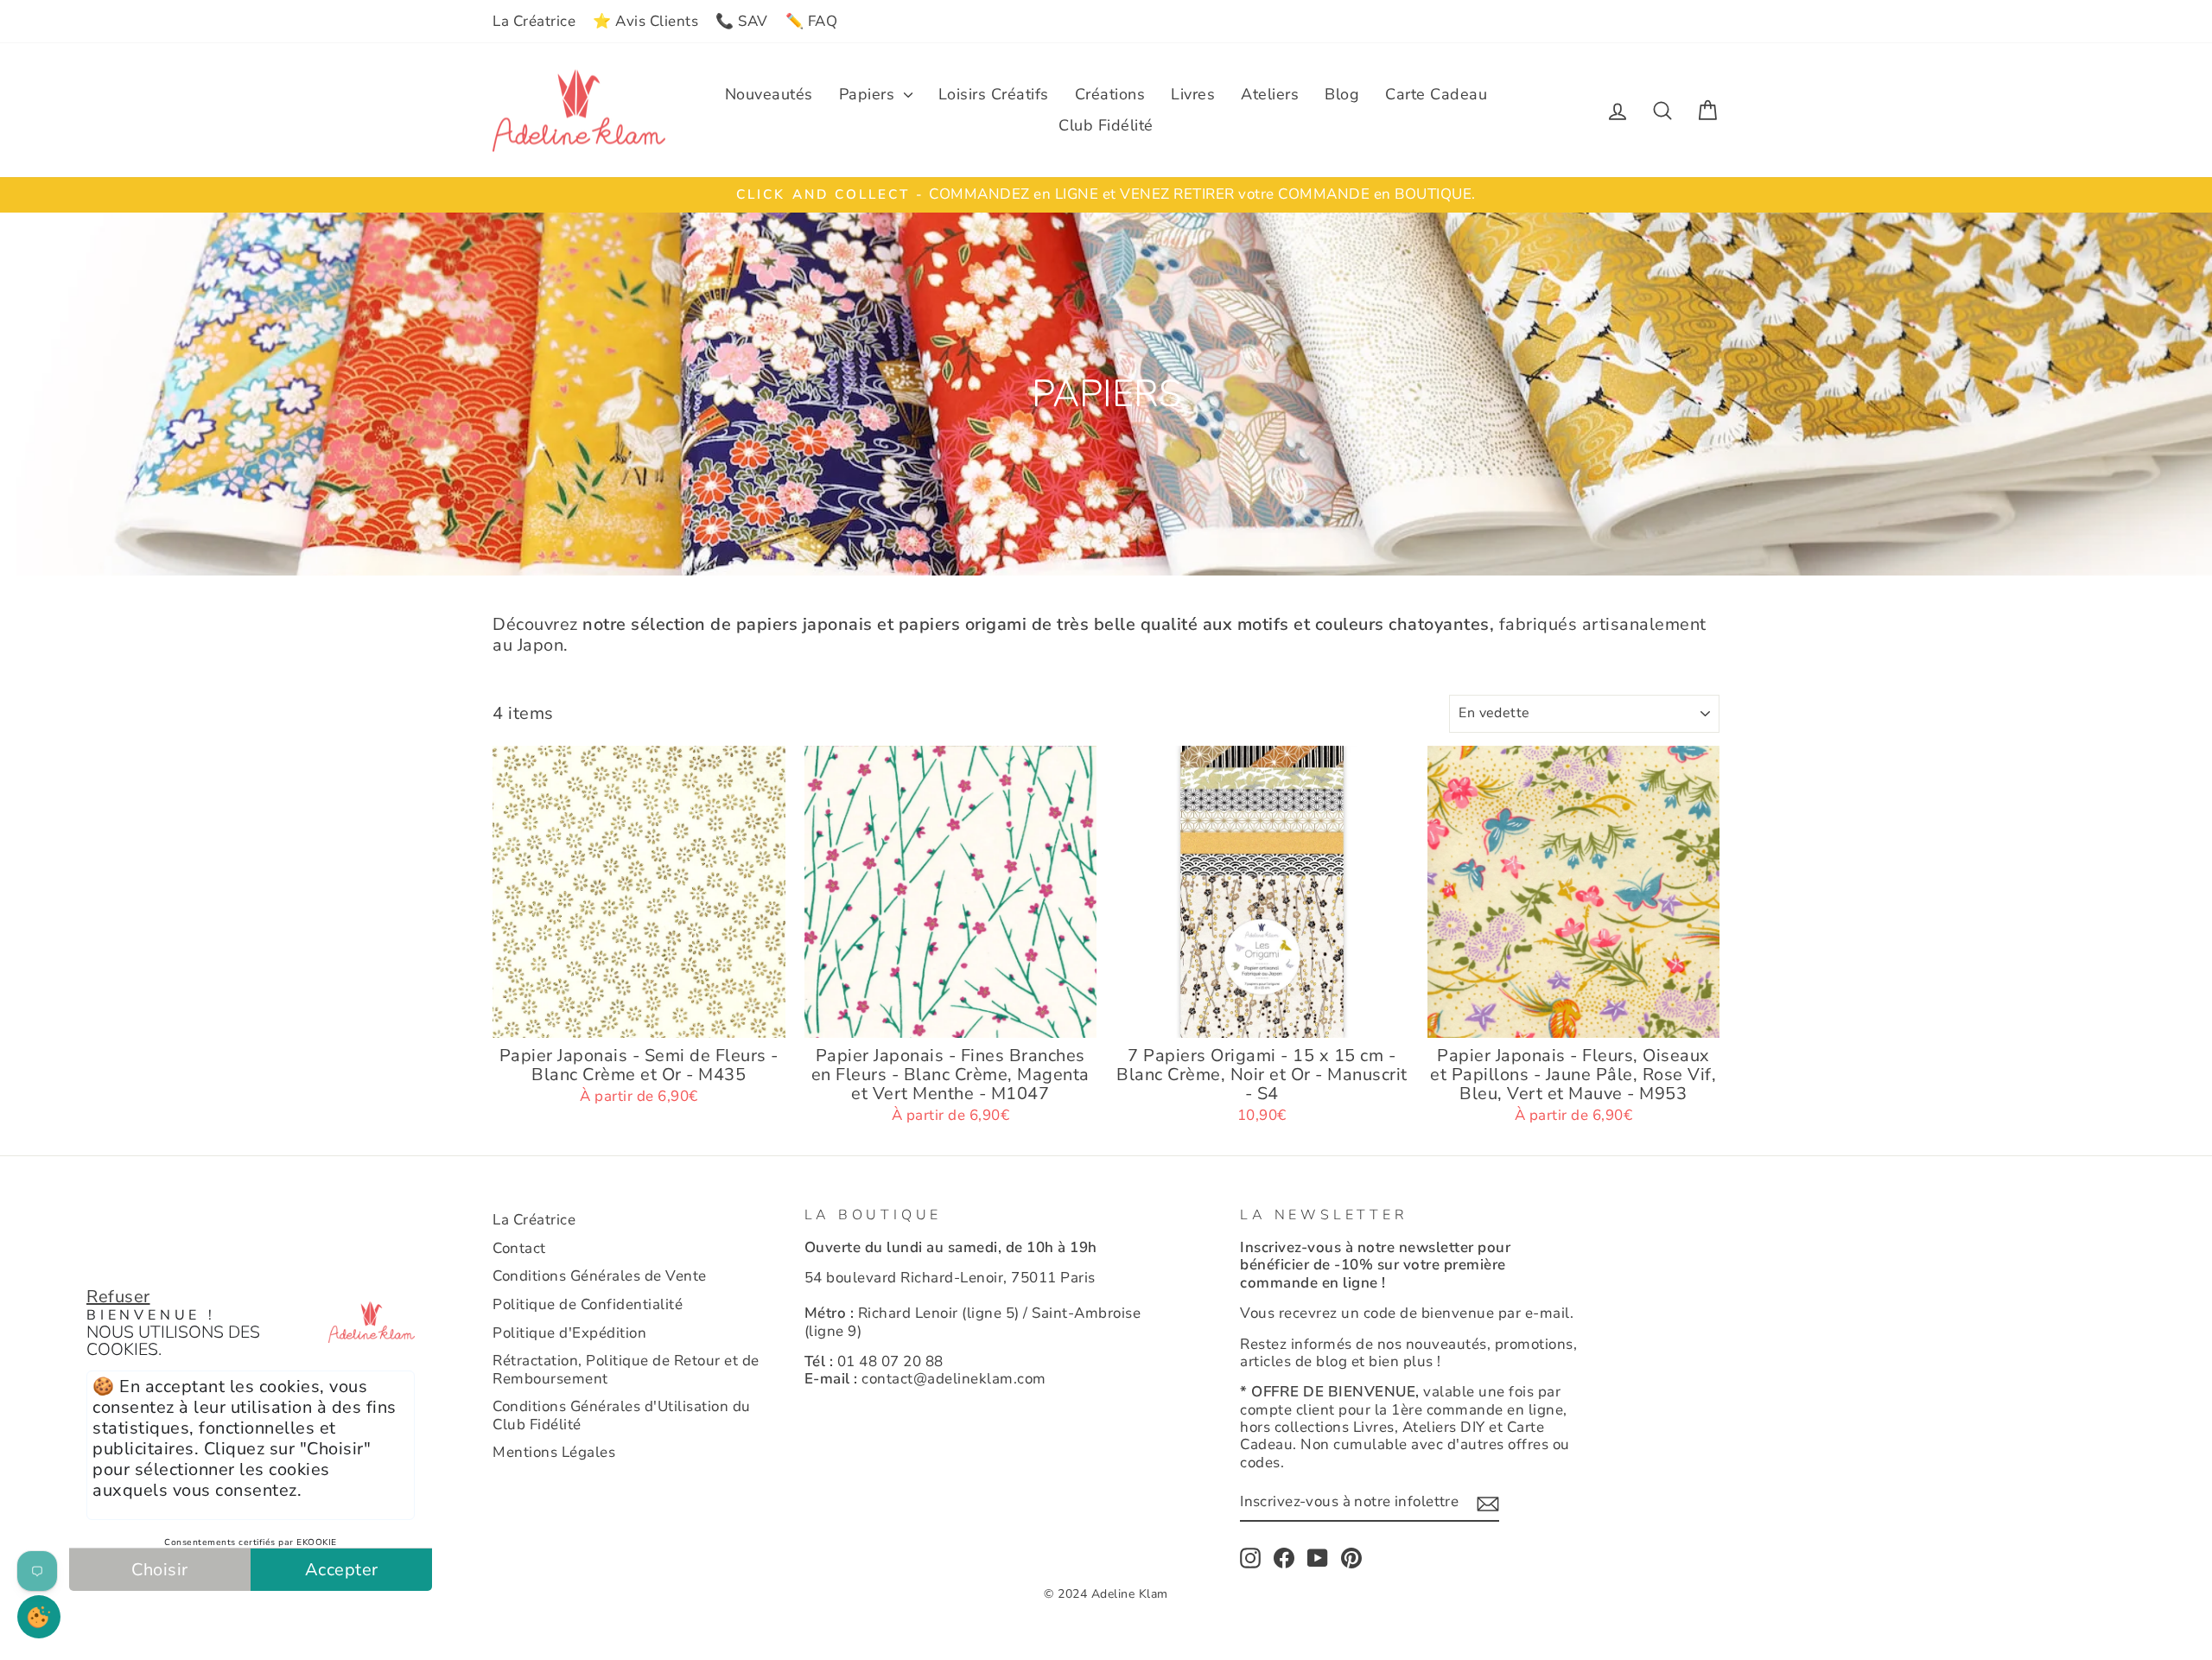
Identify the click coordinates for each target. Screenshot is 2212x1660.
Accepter (342, 1570)
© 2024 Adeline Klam (1106, 1594)
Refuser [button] (118, 1297)
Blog (1342, 94)
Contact (519, 1248)
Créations (1110, 94)
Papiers (869, 94)
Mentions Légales (554, 1452)
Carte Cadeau (1436, 94)
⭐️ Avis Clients (645, 21)
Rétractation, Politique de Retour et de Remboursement (626, 1369)
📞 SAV (742, 21)
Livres (1193, 94)
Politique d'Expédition (569, 1333)
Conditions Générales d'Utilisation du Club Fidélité (622, 1415)
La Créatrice (534, 21)
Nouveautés (769, 94)
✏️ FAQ (812, 21)
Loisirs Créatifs (994, 94)
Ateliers (1270, 94)
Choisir (160, 1570)
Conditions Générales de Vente (600, 1276)
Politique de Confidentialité (588, 1304)
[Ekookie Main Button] (39, 1617)
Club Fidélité (1106, 125)
